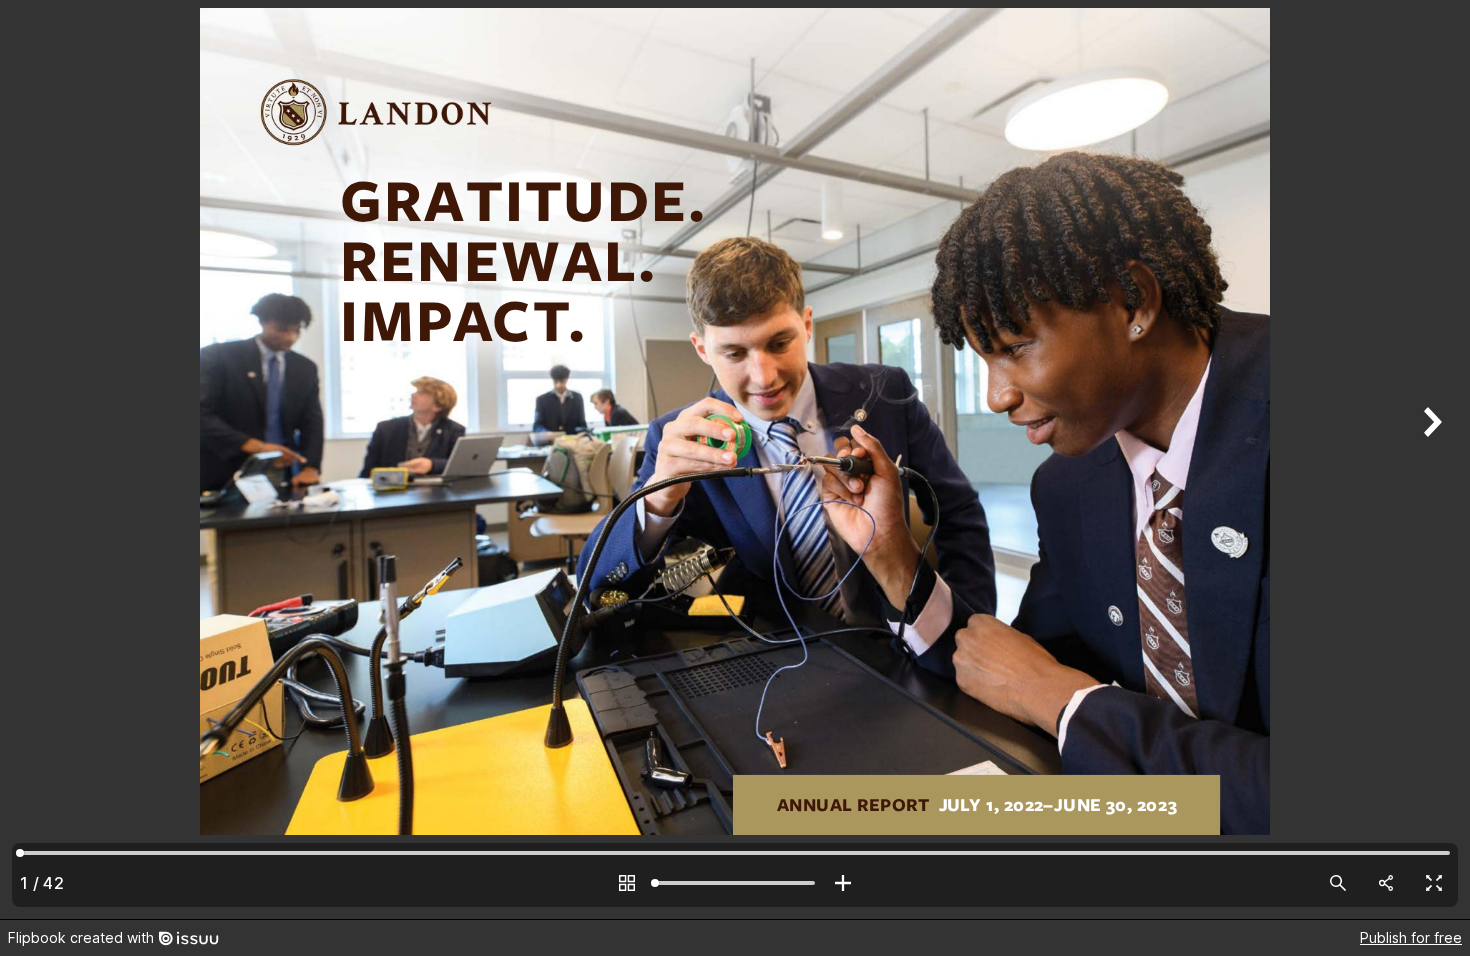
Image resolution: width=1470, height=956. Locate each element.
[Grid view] (627, 883)
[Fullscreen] (1434, 883)
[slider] (735, 883)
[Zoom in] (843, 883)
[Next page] (1430, 459)
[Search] (1338, 883)
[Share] (1386, 883)
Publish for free (1411, 937)
